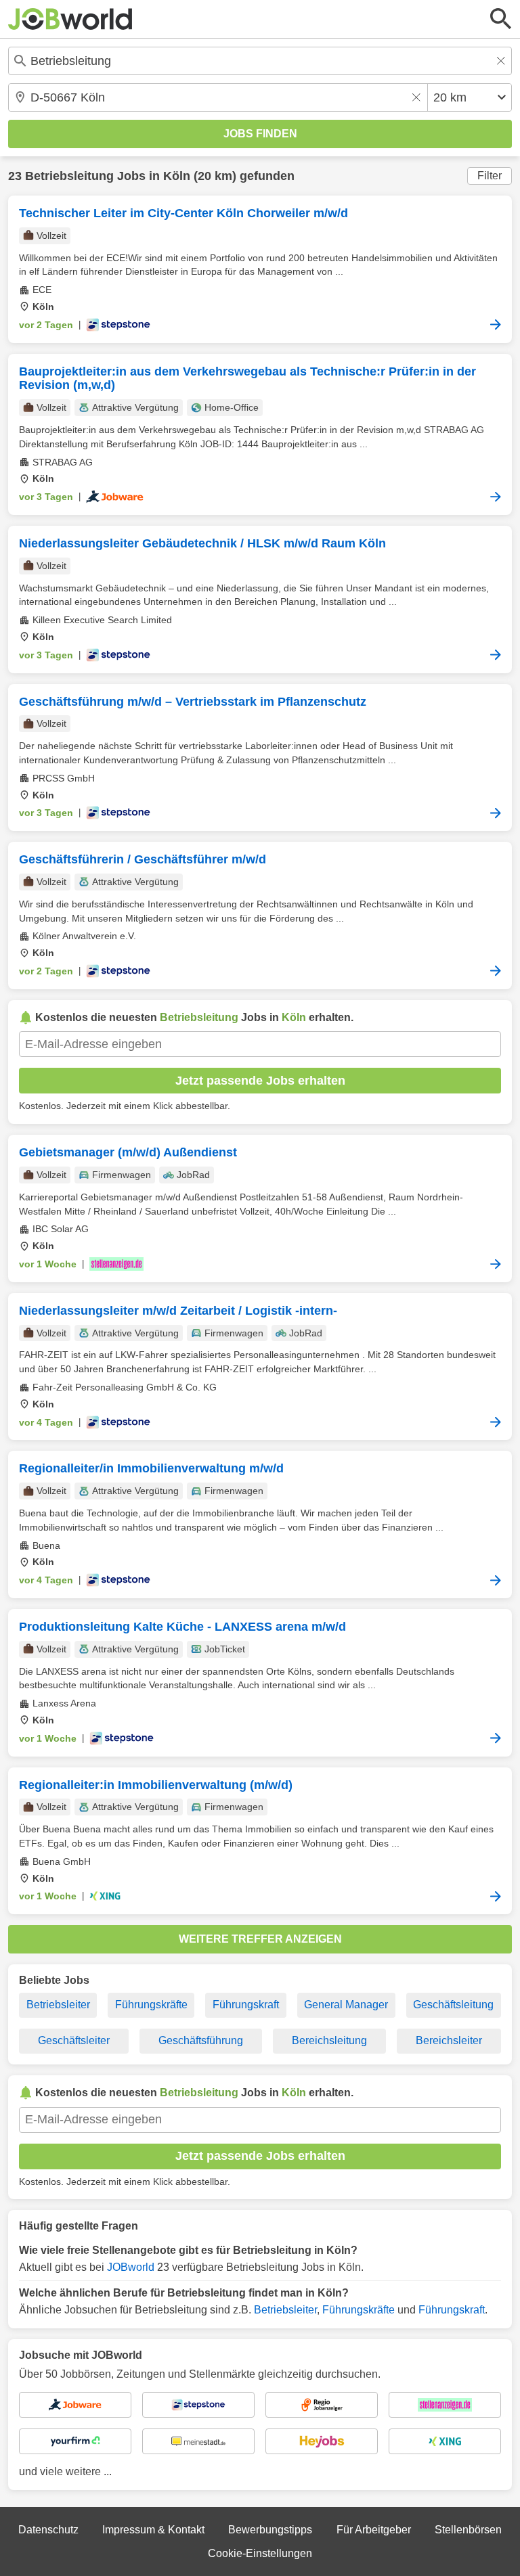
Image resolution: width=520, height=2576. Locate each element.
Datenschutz (48, 2530)
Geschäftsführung (201, 2040)
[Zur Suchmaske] (501, 19)
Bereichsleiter (449, 2040)
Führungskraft (246, 2005)
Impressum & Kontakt (153, 2530)
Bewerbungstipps (270, 2530)
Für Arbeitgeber (374, 2530)
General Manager (346, 2005)
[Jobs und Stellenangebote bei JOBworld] (70, 19)
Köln (177, 176)
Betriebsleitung (69, 176)
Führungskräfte (151, 2005)
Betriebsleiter (58, 2005)
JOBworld (131, 2267)
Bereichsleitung (329, 2040)
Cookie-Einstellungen (260, 2553)
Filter (490, 176)
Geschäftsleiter (74, 2040)
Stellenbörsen (468, 2530)
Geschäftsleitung (453, 2005)
